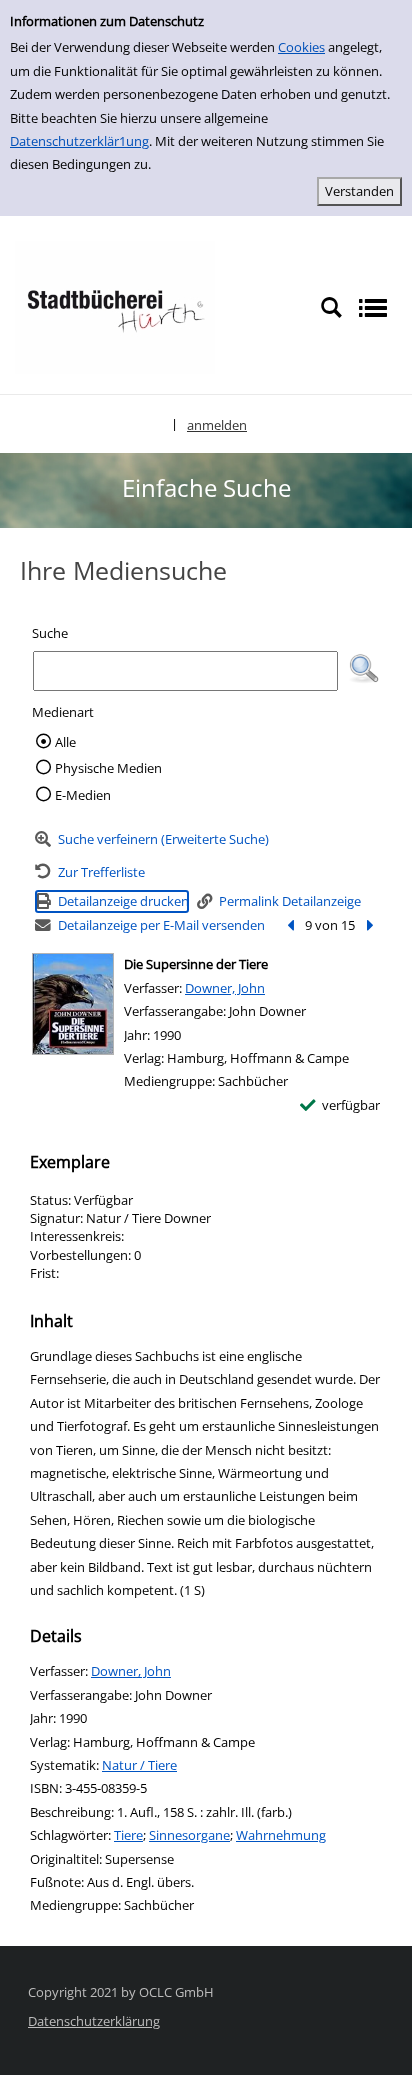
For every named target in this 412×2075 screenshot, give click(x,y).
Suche (50, 633)
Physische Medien (108, 768)
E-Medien (83, 795)
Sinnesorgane (189, 1835)
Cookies (301, 47)
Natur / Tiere (139, 1765)
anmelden (217, 425)
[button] (364, 669)
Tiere (128, 1835)
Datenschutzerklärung (94, 2021)
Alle (65, 742)
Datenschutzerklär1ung (79, 141)
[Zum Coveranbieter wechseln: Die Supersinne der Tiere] (73, 1004)
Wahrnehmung (281, 1835)
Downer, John (225, 988)
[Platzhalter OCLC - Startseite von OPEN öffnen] (115, 306)
